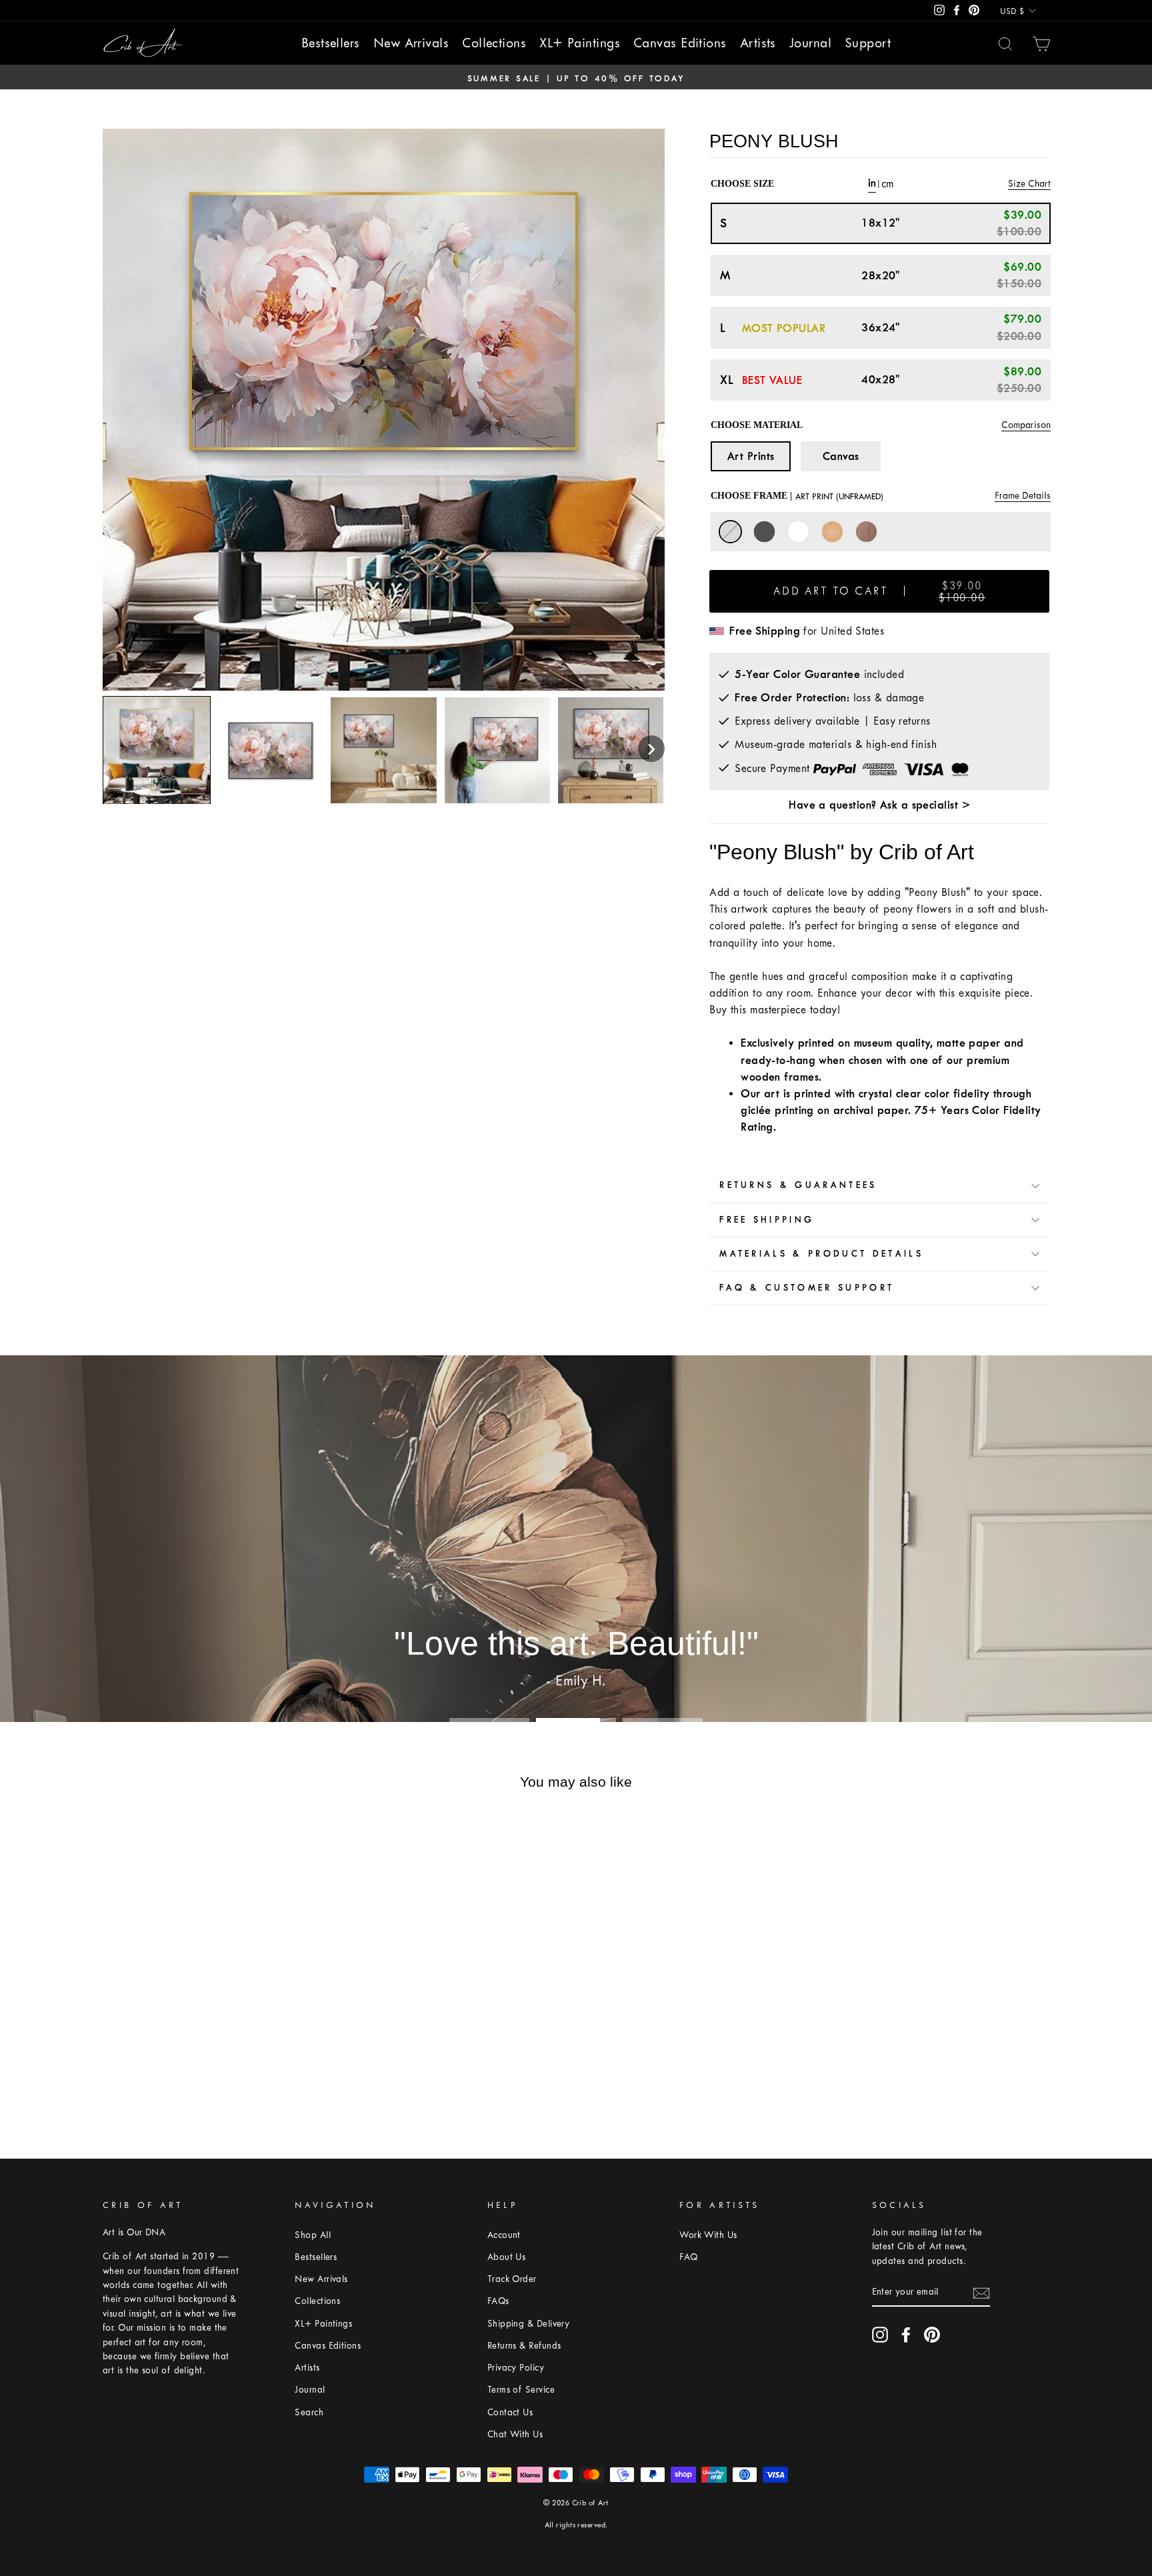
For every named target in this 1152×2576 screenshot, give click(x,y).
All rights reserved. (576, 2525)
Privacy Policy (516, 2368)
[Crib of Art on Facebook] (906, 2335)
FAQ (688, 2257)
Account (504, 2235)
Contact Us (510, 2412)
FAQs (498, 2301)
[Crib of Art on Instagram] (880, 2335)
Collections (494, 43)
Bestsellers (331, 43)
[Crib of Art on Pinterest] (932, 2335)
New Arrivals (411, 43)
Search (309, 2412)
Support (868, 43)
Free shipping (767, 1220)
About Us (507, 2257)
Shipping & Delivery (529, 2324)
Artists (758, 43)
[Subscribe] (981, 2292)
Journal (810, 43)
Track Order (512, 2279)
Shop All (313, 2235)
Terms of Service (521, 2390)
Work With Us (708, 2235)
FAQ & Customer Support (807, 1288)
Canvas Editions (680, 43)
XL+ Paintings (580, 43)
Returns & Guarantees (798, 1185)
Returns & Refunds (524, 2346)
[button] (651, 749)
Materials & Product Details (821, 1254)
